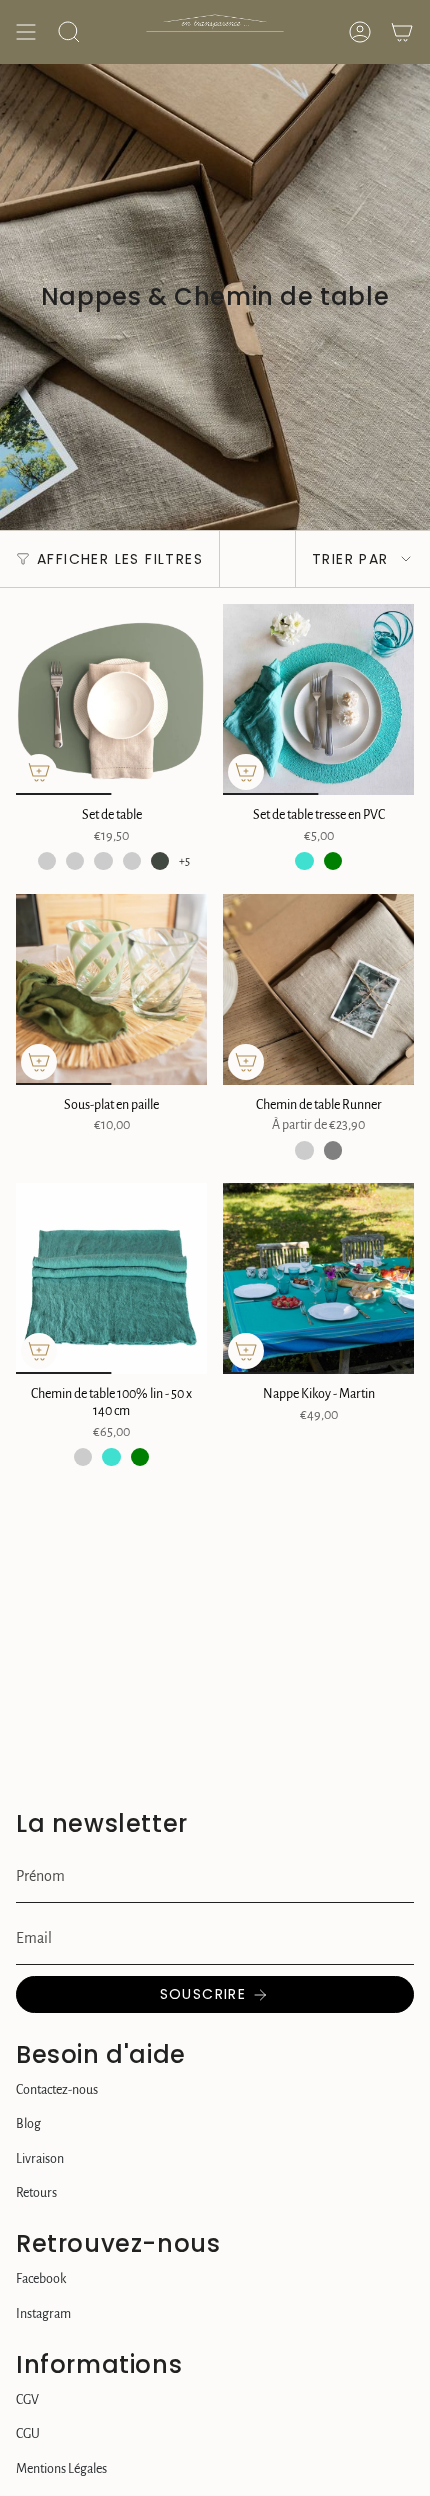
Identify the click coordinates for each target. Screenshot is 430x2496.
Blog (28, 2124)
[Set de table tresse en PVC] (318, 699)
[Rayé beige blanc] (304, 1150)
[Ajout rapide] (39, 772)
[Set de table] (111, 699)
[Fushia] (83, 1457)
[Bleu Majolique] (47, 861)
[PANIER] (402, 32)
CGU (28, 2434)
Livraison (40, 2159)
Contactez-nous (57, 2090)
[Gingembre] (103, 861)
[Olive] (160, 861)
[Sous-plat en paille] (111, 989)
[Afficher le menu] (26, 32)
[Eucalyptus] (75, 861)
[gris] (333, 1150)
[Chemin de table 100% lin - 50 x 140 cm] (111, 1278)
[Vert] (333, 861)
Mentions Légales (61, 2469)
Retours (36, 2193)
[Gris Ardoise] (132, 861)
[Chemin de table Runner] (318, 989)
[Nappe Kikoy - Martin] (318, 1278)
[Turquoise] (304, 861)
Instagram (43, 2314)
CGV (27, 2400)
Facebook (41, 2279)
